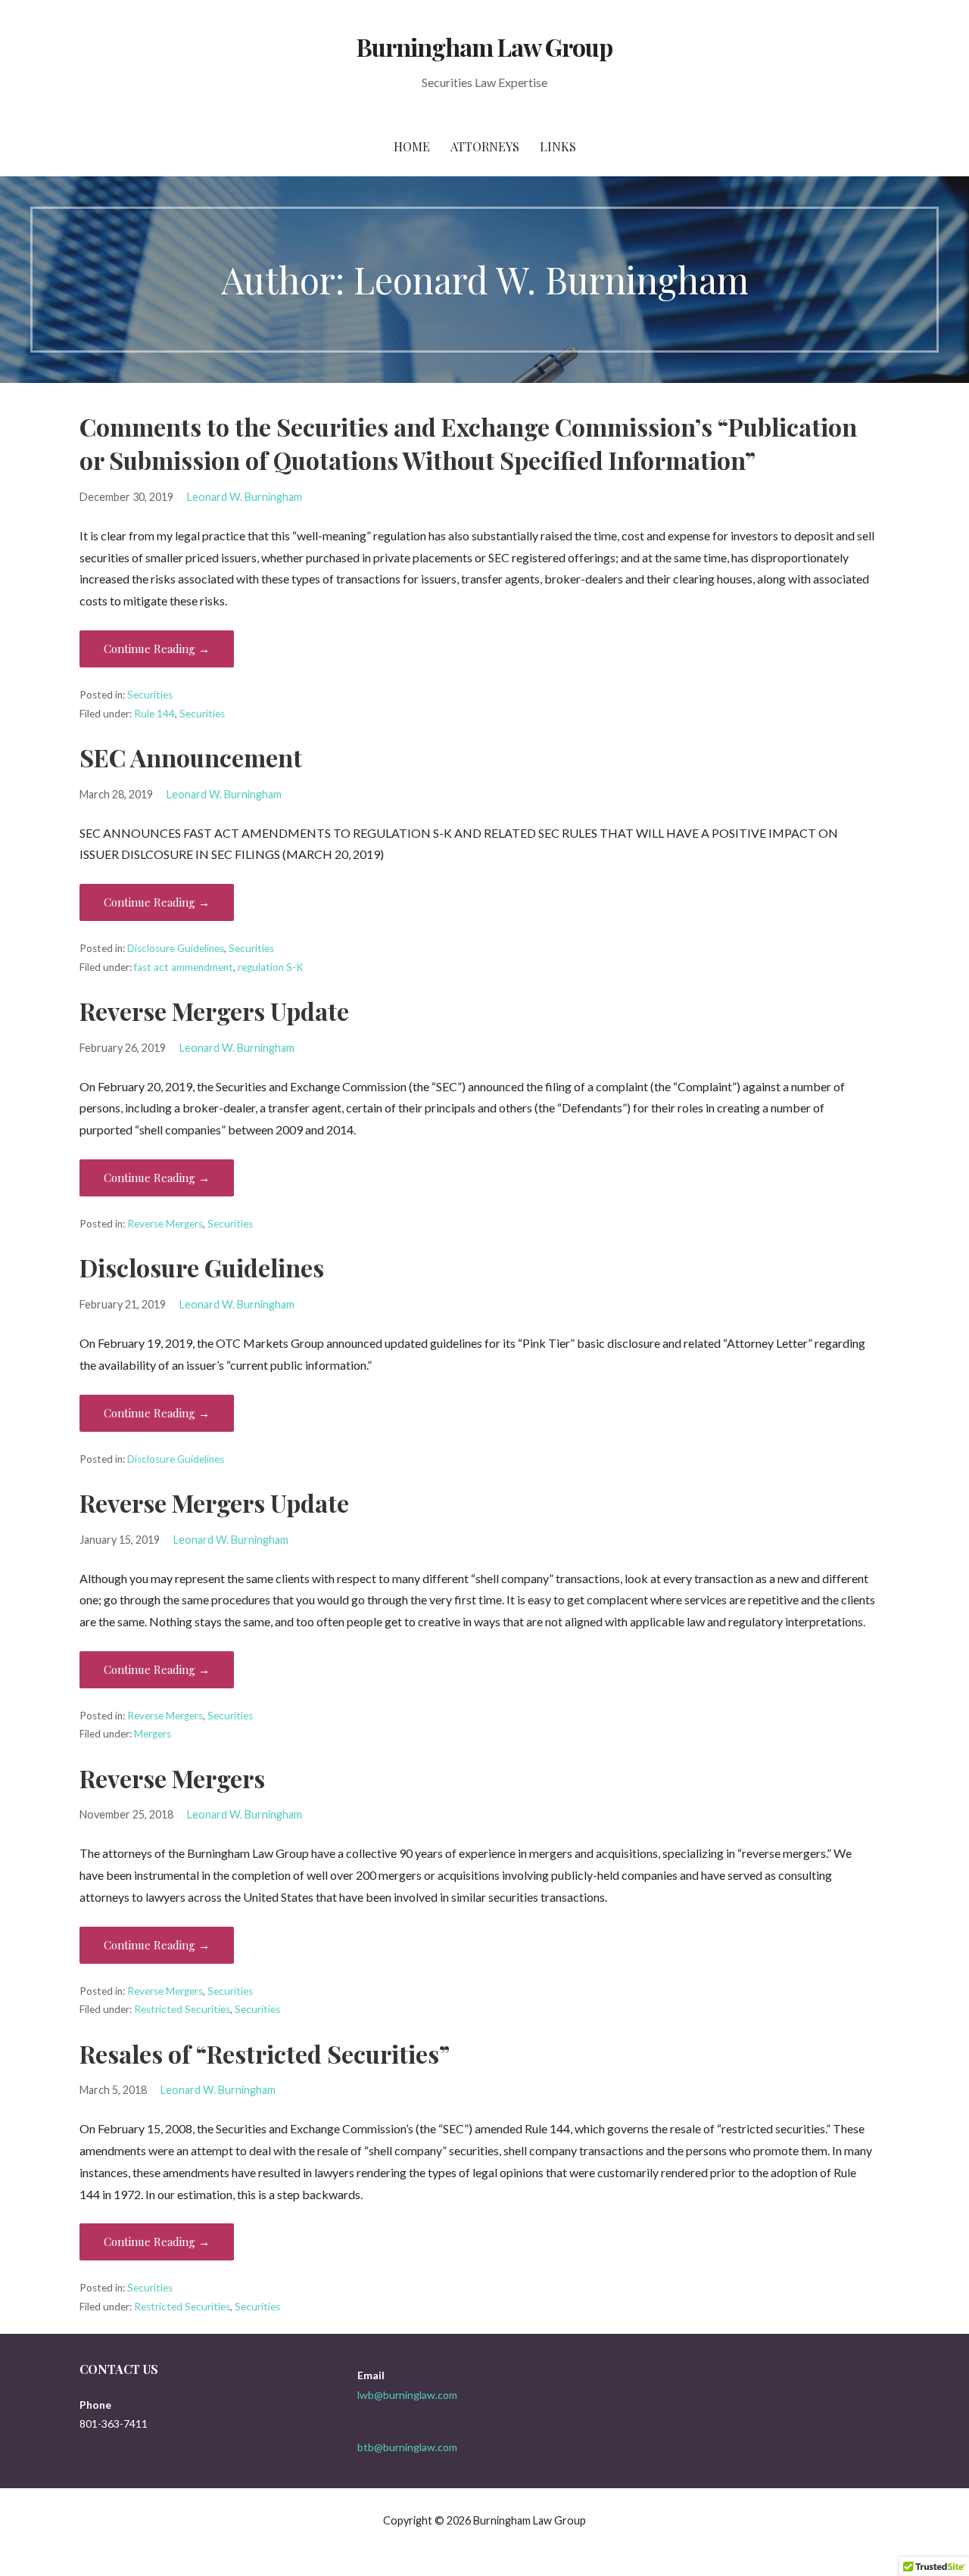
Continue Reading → (157, 649)
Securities (150, 695)
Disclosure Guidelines (176, 948)
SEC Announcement (191, 757)
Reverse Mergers (165, 1224)
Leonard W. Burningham (245, 497)
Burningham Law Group (485, 47)
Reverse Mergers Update (214, 1011)
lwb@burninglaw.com (407, 2395)
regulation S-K (271, 967)
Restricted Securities (182, 2009)
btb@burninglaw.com (407, 2447)
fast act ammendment (184, 967)
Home (412, 146)
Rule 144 (154, 714)
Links (558, 146)
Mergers (153, 1734)
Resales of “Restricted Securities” (265, 2053)
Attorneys (485, 146)
